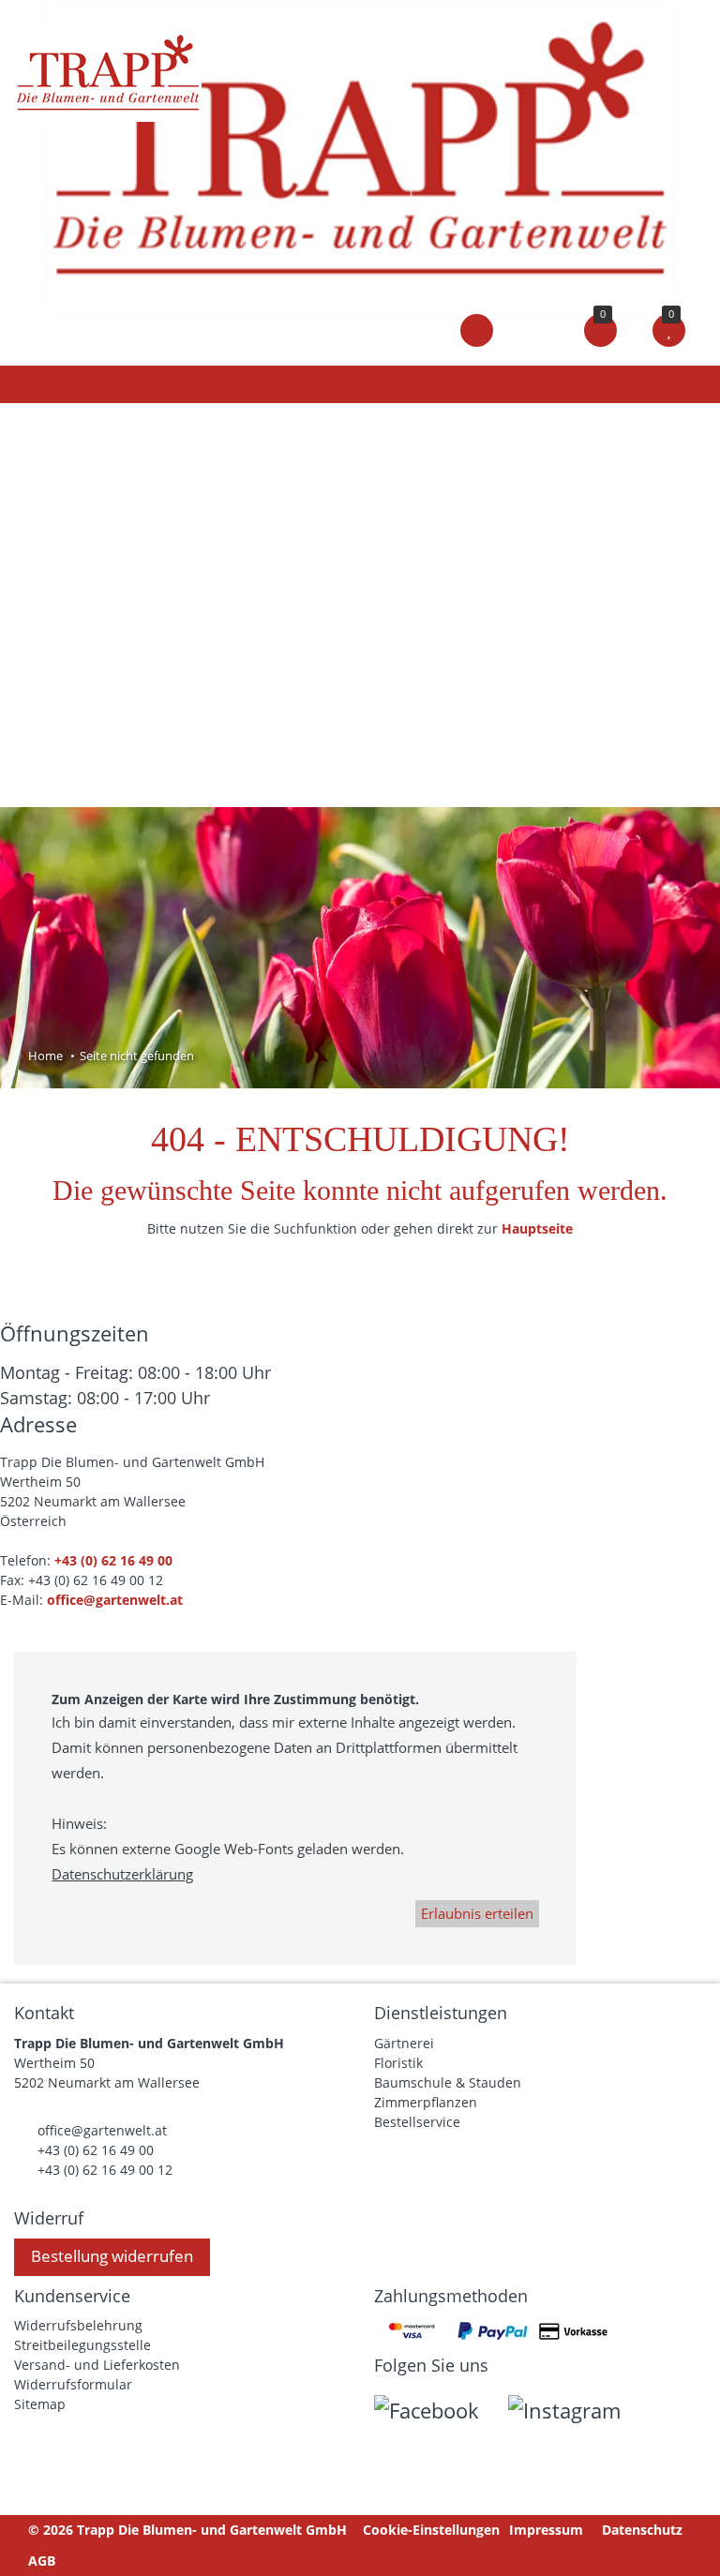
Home (45, 1056)
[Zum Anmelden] (477, 329)
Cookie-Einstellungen (431, 2530)
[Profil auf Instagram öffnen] (576, 2415)
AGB (42, 2561)
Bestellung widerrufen (112, 2256)
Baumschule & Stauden (448, 2082)
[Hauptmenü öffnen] (32, 384)
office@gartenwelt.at (115, 1600)
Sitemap (40, 2404)
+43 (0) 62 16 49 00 (113, 1560)
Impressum (546, 2530)
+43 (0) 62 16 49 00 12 (105, 2170)
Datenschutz (642, 2530)
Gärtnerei (404, 2043)
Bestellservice (417, 2122)
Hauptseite (537, 1228)
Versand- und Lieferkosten (97, 2365)
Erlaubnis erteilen (477, 1913)
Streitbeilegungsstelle (82, 2345)
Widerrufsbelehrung (78, 2325)
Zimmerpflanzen (426, 2102)
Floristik (398, 2063)
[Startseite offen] (360, 155)
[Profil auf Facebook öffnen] (441, 2415)
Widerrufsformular (73, 2384)
